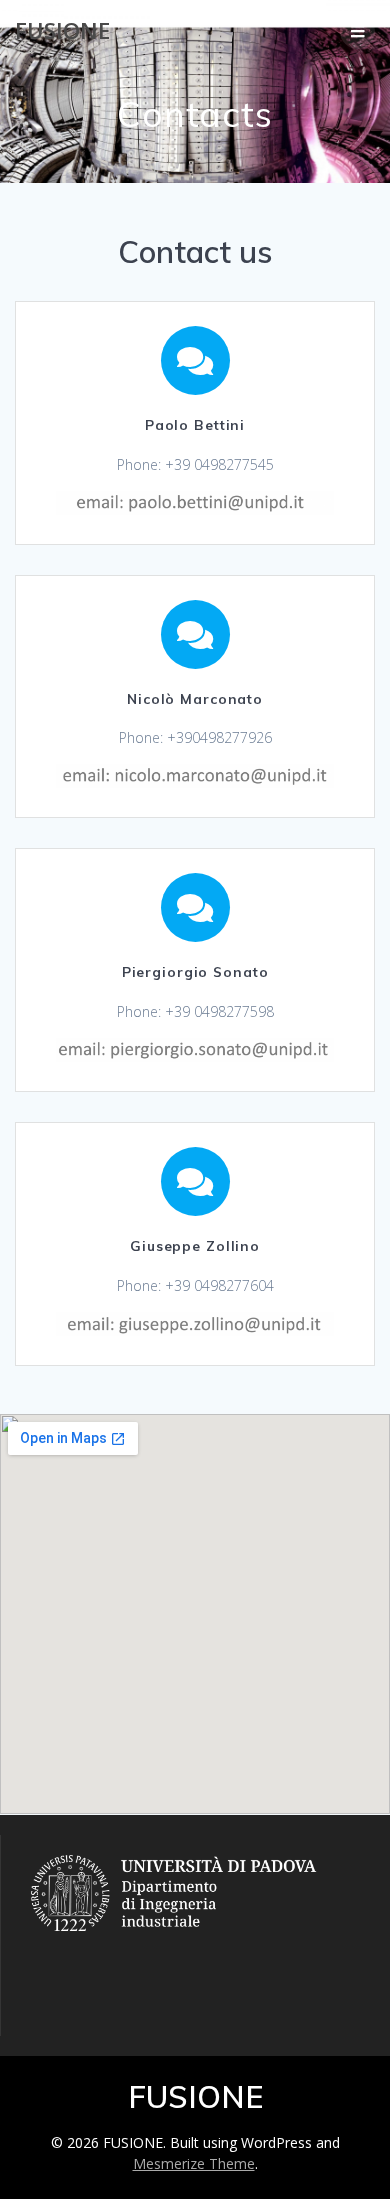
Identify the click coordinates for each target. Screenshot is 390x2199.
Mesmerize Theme (194, 2163)
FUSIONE (62, 31)
